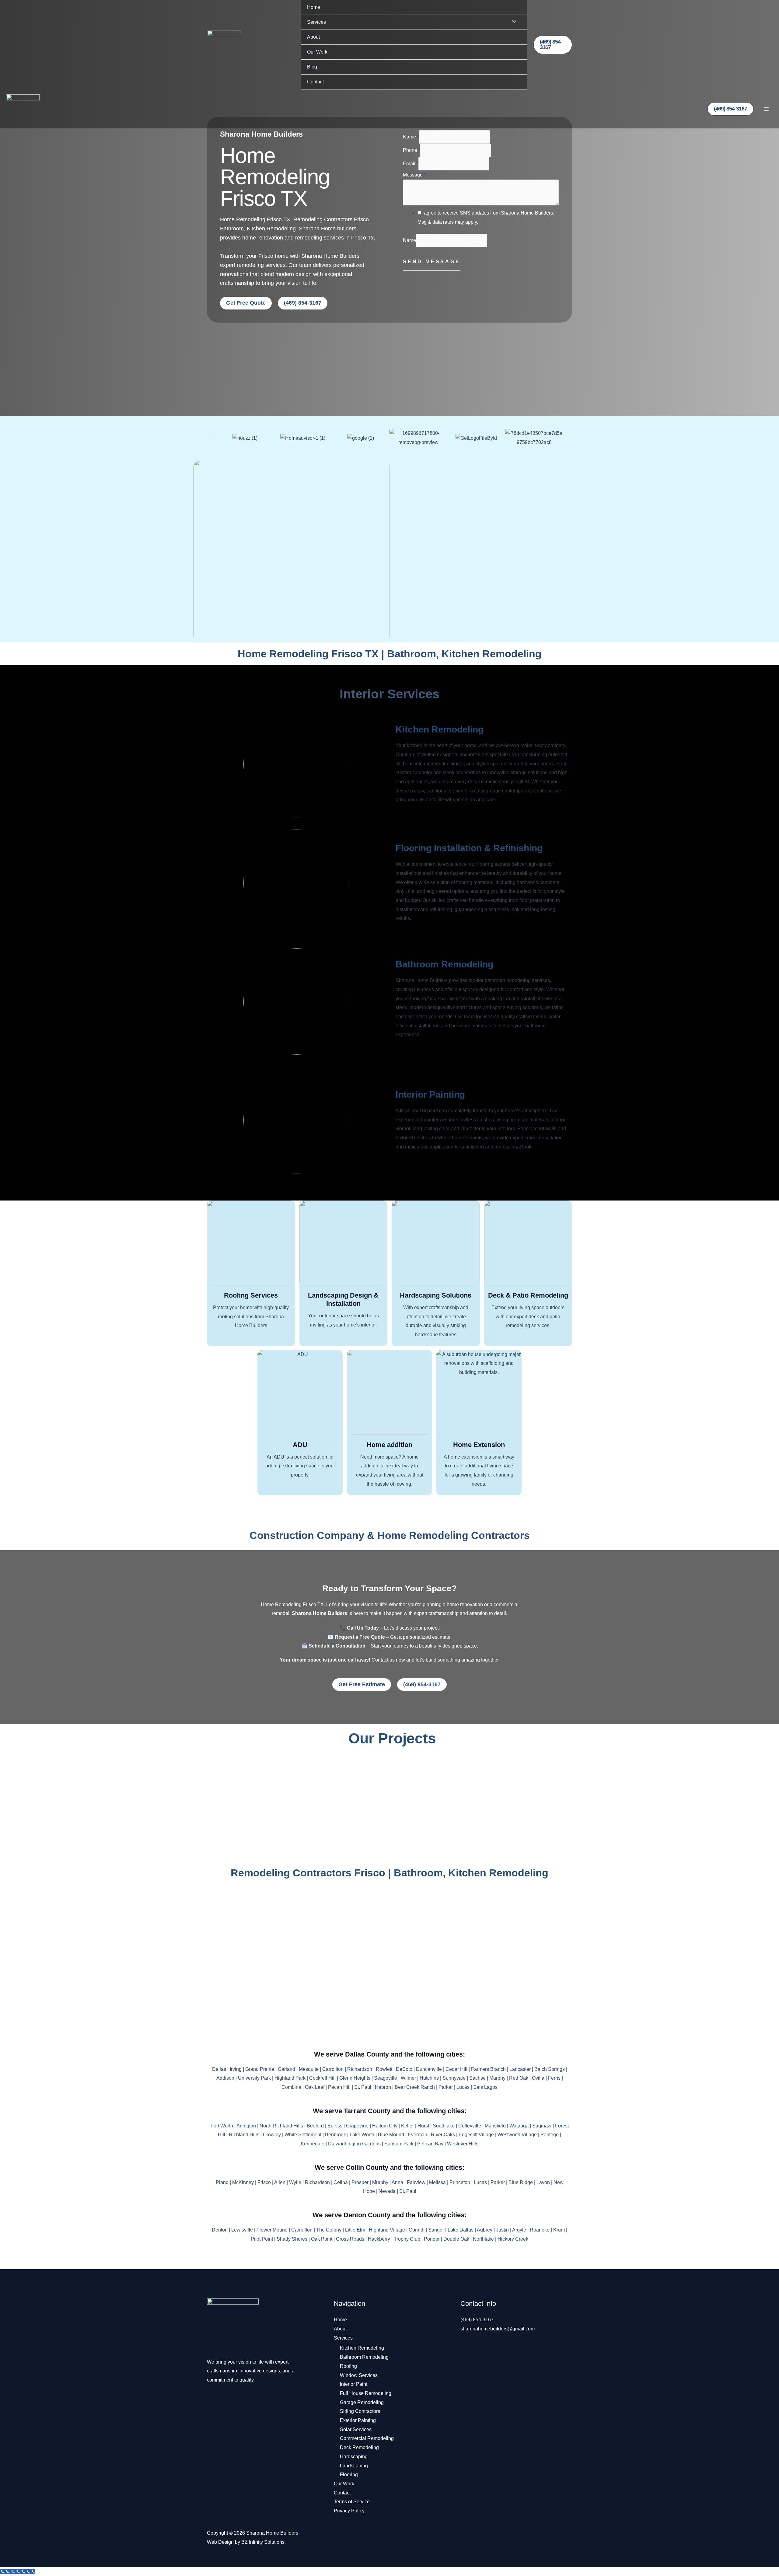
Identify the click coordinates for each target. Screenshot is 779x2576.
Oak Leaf (315, 2087)
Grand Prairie (260, 2069)
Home (314, 7)
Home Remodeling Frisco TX (275, 177)
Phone (412, 150)
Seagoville (386, 2078)
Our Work (317, 52)
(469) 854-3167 (477, 2320)
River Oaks (443, 2135)
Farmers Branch (488, 2069)
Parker (446, 2087)
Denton (220, 2230)
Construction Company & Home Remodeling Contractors (390, 1535)
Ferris (554, 2078)
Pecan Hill (339, 2087)
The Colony (329, 2230)
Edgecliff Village (476, 2135)
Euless (335, 2126)
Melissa (437, 2182)
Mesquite (309, 2069)
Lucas (463, 2087)
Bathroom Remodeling (444, 964)
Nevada (387, 2191)
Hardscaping (354, 2457)
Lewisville (242, 2230)
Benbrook (335, 2135)
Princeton (460, 2182)
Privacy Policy (349, 2511)
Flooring (349, 2475)
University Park (254, 2078)
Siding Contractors (360, 2411)
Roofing (348, 2366)
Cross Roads (350, 2239)
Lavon (543, 2182)
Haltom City (385, 2126)
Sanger (436, 2230)
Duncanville (429, 2069)
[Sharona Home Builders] (224, 45)
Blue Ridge (521, 2182)
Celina (341, 2182)
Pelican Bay (430, 2144)
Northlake (483, 2239)
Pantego (550, 2135)
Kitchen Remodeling (440, 729)
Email (411, 164)
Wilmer (408, 2078)
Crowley (272, 2135)
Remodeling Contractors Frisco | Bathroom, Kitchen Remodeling (389, 1873)
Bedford (315, 2126)
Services (316, 22)
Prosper (360, 2182)
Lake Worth (362, 2135)
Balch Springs (550, 2069)
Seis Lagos (485, 2087)
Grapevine (357, 2126)
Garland (286, 2069)
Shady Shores (292, 2239)
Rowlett (384, 2069)
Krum (559, 2230)
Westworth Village (517, 2135)
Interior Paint (354, 2384)
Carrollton (333, 2069)
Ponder (432, 2239)
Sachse (477, 2078)
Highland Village (387, 2230)
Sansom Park (399, 2144)
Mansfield (495, 2126)
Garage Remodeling (362, 2402)
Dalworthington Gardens (354, 2144)
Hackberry (379, 2239)
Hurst (423, 2126)
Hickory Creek (513, 2239)
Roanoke (540, 2230)
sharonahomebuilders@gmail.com (498, 2329)
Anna (397, 2182)
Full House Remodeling (366, 2393)
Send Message (432, 262)
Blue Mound (391, 2135)
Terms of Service (352, 2502)
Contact (315, 82)
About (313, 37)
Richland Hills (244, 2135)
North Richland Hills (281, 2126)
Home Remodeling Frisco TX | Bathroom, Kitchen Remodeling (390, 654)
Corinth (417, 2230)
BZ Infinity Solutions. (264, 2542)
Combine (291, 2087)
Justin (502, 2230)
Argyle (519, 2230)
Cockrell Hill (322, 2078)
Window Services (359, 2375)
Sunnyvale (454, 2078)
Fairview (416, 2182)
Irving (236, 2069)
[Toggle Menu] (512, 22)
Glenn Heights (355, 2078)
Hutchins (429, 2078)
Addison (225, 2078)
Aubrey (485, 2230)
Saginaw (542, 2126)
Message (414, 175)
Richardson (360, 2069)
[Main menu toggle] (766, 109)
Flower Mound (272, 2230)
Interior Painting (430, 1094)
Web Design (220, 2542)
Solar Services (356, 2429)
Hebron (383, 2087)
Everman (417, 2135)
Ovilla (538, 2078)
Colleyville (470, 2126)
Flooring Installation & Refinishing (469, 848)
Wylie (295, 2182)
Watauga (519, 2126)
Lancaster (520, 2069)
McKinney (243, 2182)
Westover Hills (463, 2144)
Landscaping (354, 2466)
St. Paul (363, 2087)
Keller (407, 2126)
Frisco (264, 2182)
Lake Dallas (461, 2230)
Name (411, 137)
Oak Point (322, 2239)
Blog (312, 67)
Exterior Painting (358, 2420)
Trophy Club (407, 2239)
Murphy (497, 2078)
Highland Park (290, 2078)
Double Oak (456, 2239)
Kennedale (313, 2144)
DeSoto (404, 2069)
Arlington (246, 2126)
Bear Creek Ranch (415, 2087)
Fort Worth (222, 2126)
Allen (280, 2182)
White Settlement (303, 2135)
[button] (553, 45)
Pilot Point (262, 2239)
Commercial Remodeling (367, 2438)
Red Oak (519, 2078)
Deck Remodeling (359, 2447)
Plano (222, 2182)
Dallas (219, 2069)
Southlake (444, 2126)
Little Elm (355, 2230)
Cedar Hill (456, 2069)
